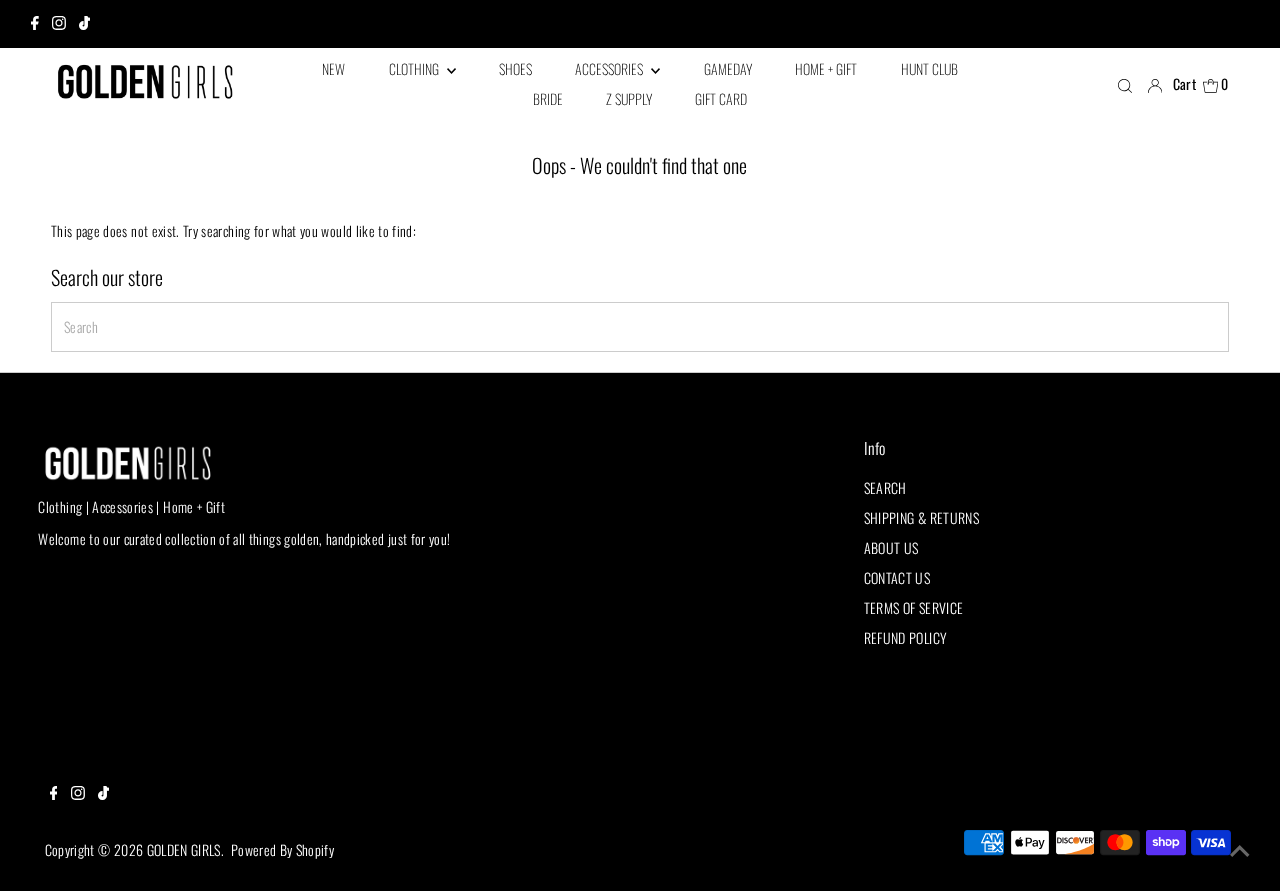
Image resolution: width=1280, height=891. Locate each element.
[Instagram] (59, 24)
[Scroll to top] (1240, 851)
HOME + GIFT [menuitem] (826, 68)
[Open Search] (1125, 85)
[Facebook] (35, 24)
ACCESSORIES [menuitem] (610, 68)
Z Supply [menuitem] (629, 98)
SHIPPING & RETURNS (921, 517)
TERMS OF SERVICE (914, 607)
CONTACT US (897, 577)
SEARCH (885, 487)
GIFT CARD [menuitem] (721, 98)
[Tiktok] (84, 24)
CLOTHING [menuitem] (415, 68)
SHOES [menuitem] (515, 68)
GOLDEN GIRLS (184, 849)
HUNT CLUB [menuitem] (929, 68)
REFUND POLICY (906, 637)
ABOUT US (891, 547)
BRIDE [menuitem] (548, 98)
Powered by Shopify (282, 849)
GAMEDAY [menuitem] (728, 68)
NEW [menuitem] (333, 68)
